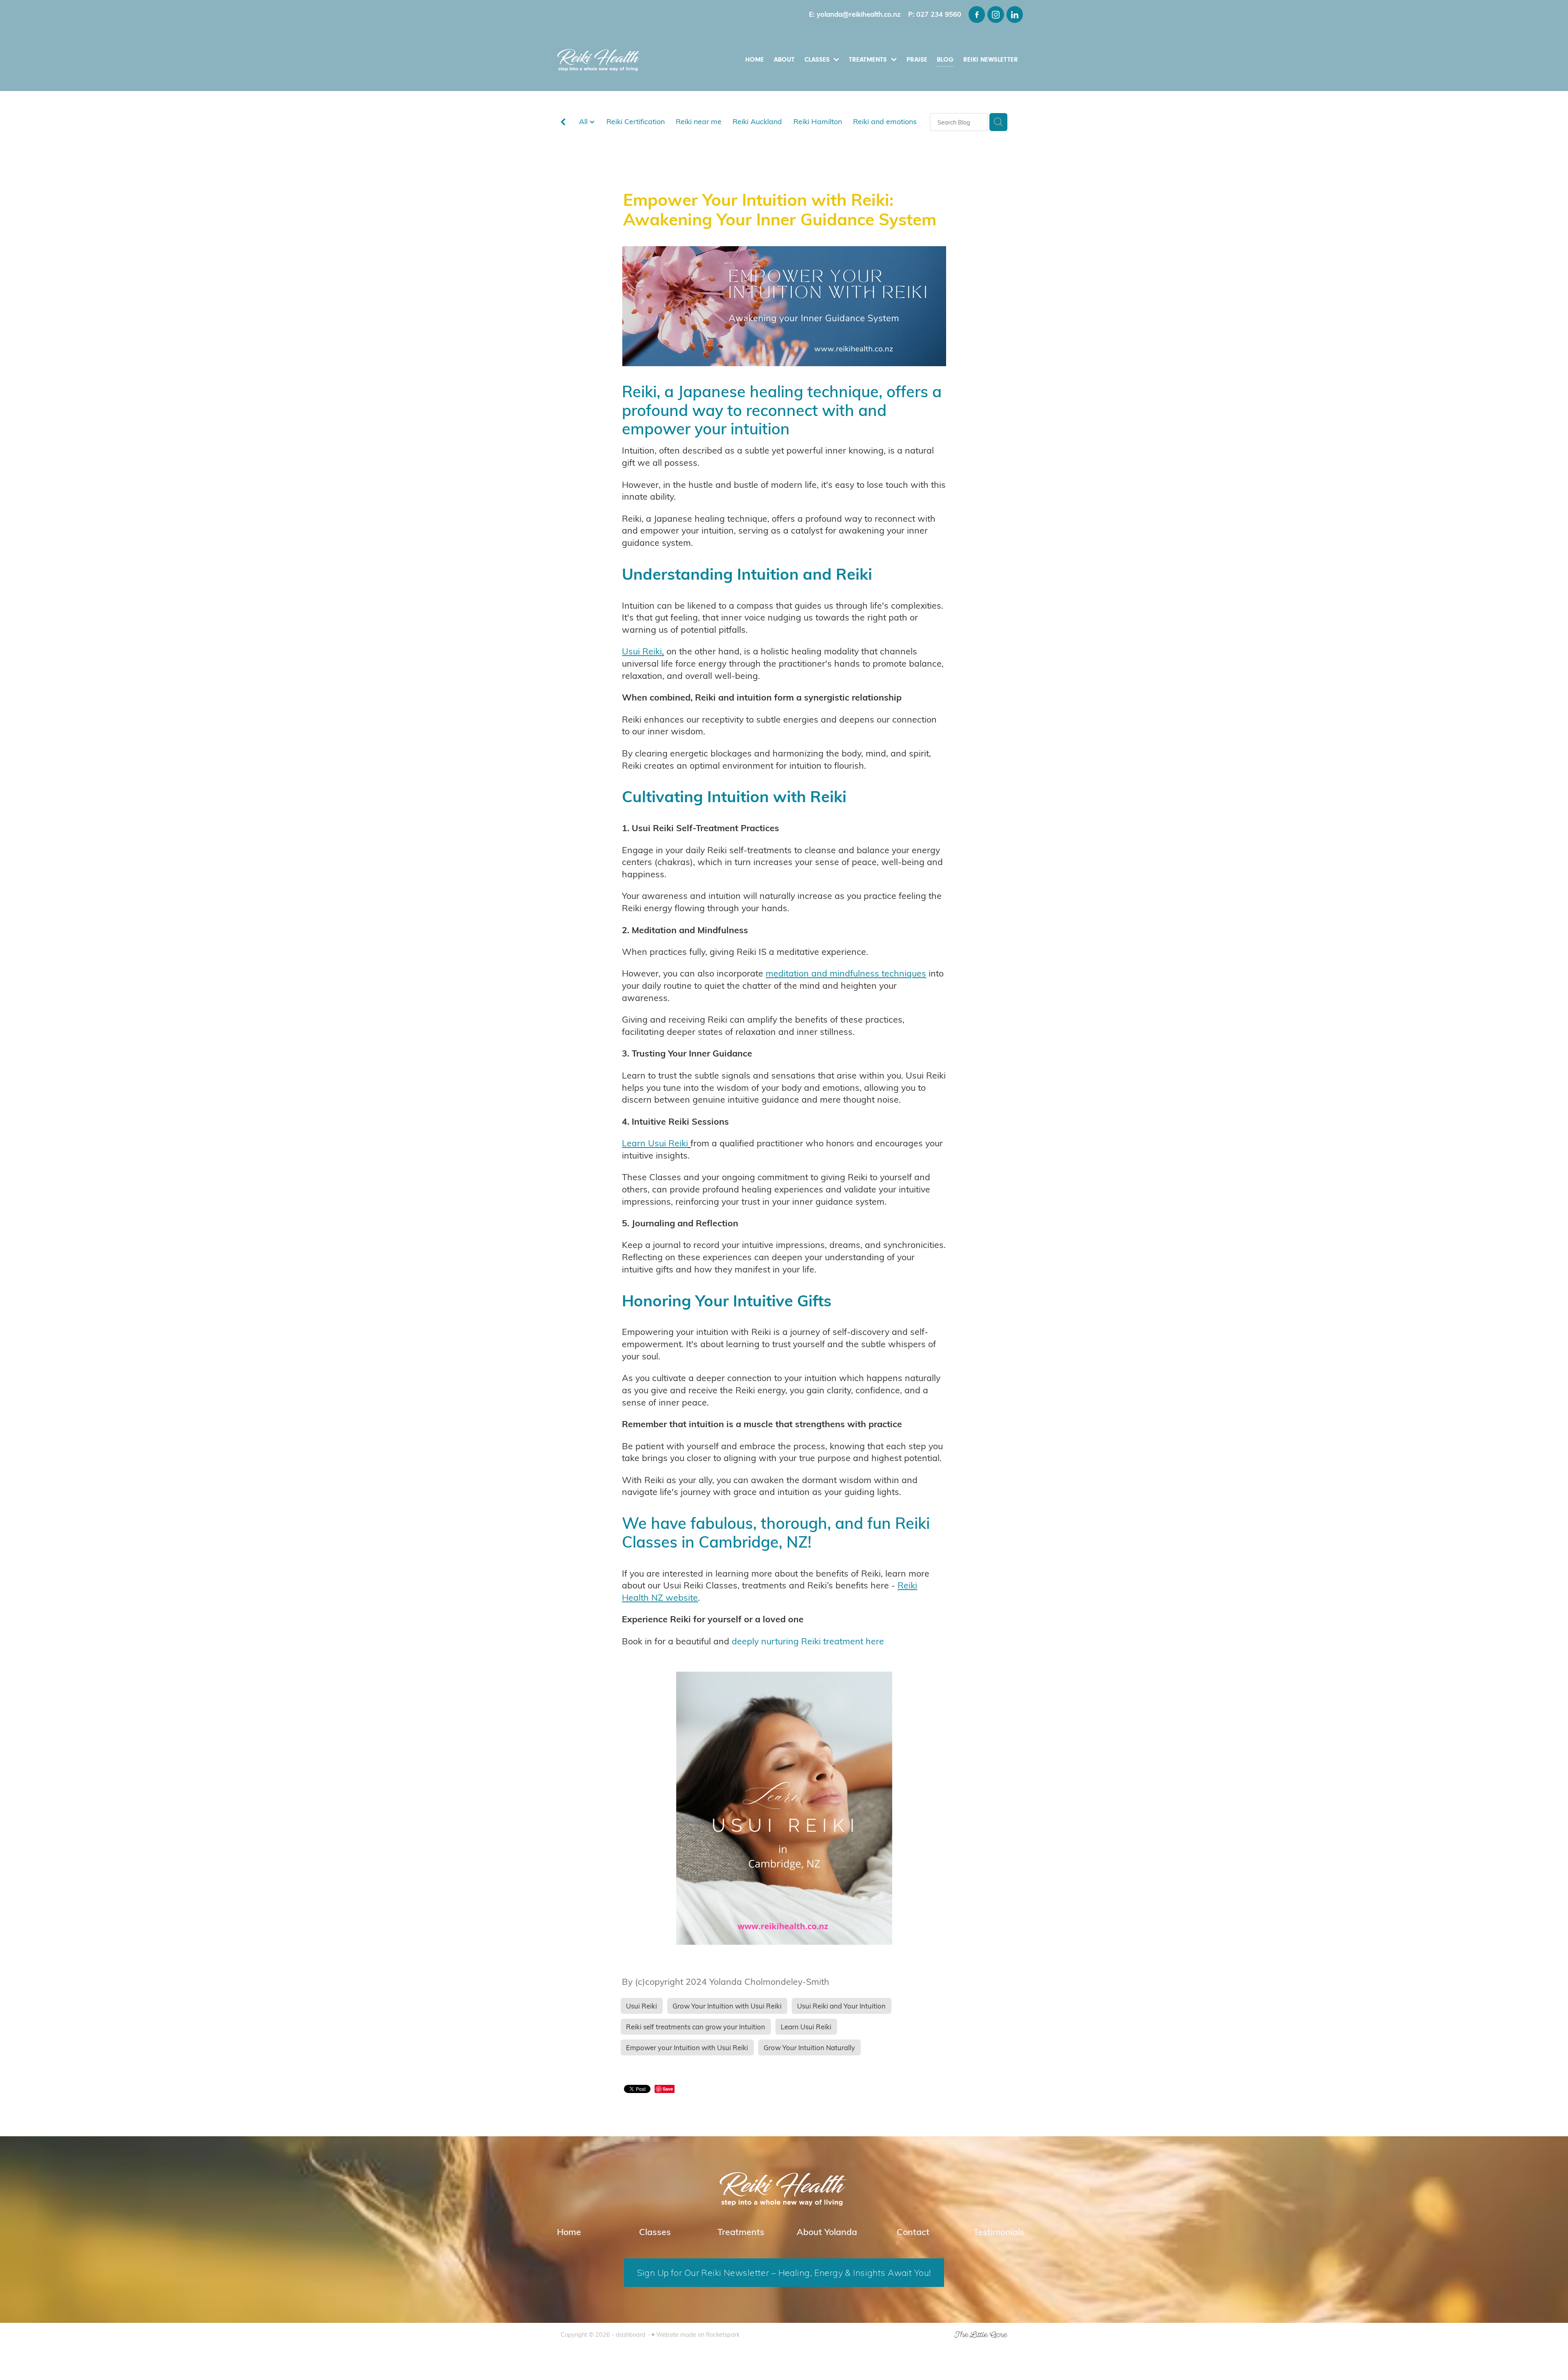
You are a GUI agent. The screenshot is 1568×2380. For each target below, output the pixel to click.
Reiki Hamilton (818, 121)
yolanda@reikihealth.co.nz (859, 14)
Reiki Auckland (757, 121)
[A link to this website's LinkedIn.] (1015, 14)
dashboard (631, 2334)
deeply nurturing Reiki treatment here (808, 1641)
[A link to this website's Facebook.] (977, 14)
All (584, 121)
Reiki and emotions (885, 121)
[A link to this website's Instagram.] (996, 14)
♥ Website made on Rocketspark (695, 2334)
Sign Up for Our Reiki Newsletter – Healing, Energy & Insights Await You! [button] (784, 2272)
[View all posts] (563, 123)
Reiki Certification (636, 121)
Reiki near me (699, 121)
